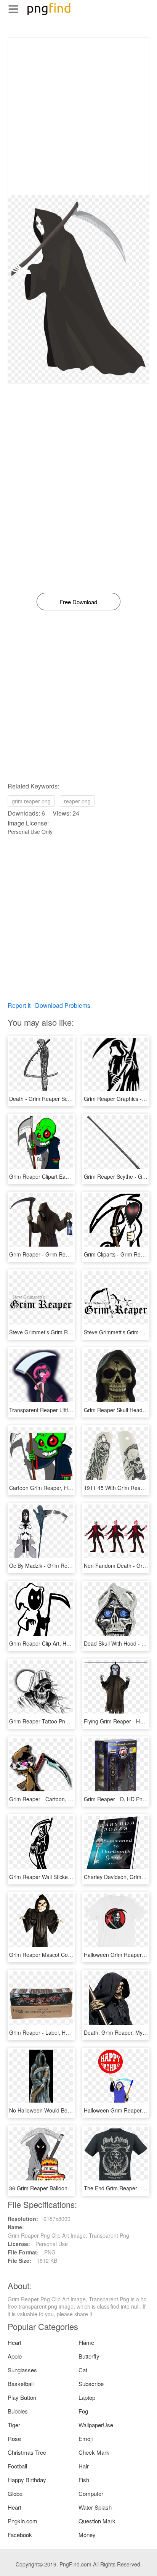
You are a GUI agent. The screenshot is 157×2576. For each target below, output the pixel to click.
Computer (91, 2493)
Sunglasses (22, 2370)
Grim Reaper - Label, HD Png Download (58, 2032)
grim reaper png (31, 801)
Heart (14, 2342)
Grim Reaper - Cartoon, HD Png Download (61, 1799)
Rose (14, 2438)
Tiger (14, 2425)
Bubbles (18, 2411)
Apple (15, 2356)
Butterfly (89, 2356)
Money (87, 2535)
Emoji (86, 2438)
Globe (15, 2493)
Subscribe (91, 2384)
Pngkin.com (22, 2521)
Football (17, 2466)
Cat (83, 2370)
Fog (83, 2411)
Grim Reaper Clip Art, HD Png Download (58, 1643)
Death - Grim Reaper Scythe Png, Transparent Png (71, 1099)
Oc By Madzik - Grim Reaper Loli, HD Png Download (72, 1566)
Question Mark (97, 2521)
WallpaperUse (96, 2425)
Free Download (78, 602)
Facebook (20, 2535)
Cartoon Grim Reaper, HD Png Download (59, 1488)
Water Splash (95, 2507)
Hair (84, 2466)
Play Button (22, 2397)
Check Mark (94, 2452)
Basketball (21, 2384)
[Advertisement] (78, 116)
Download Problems (63, 1005)
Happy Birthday (27, 2480)
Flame (86, 2342)
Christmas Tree (27, 2452)
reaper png (77, 801)
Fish (84, 2480)
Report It (19, 1005)
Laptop (87, 2397)
